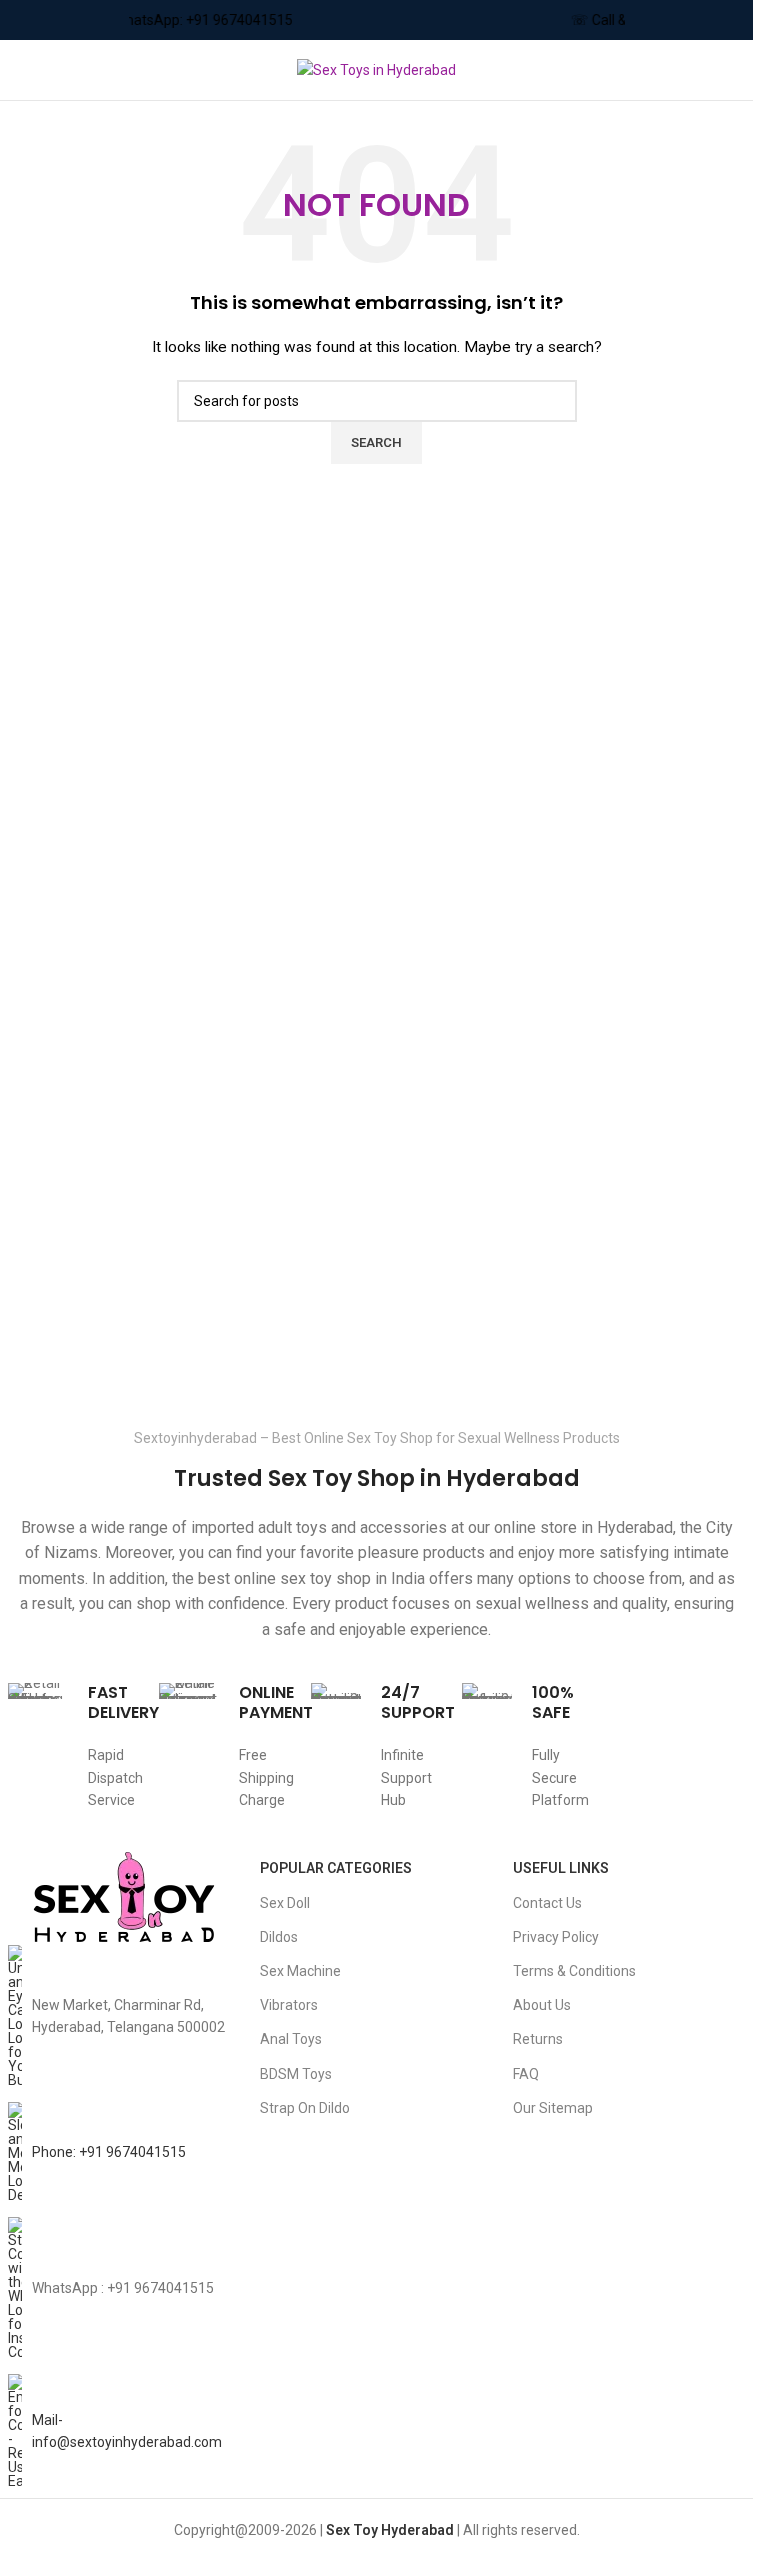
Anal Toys (291, 2039)
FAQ (526, 2074)
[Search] (738, 70)
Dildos (279, 1937)
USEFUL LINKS (561, 1868)
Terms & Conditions (574, 1971)
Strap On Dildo (305, 2108)
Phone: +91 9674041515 (109, 2152)
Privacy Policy (556, 1937)
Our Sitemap (553, 2108)
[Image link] (124, 1897)
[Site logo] (376, 69)
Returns (538, 2039)
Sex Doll (285, 1903)
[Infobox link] (74, 1757)
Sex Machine (300, 1971)
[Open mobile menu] (23, 70)
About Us (542, 2005)
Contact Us (547, 1903)
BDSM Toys (296, 2074)
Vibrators (289, 2005)
